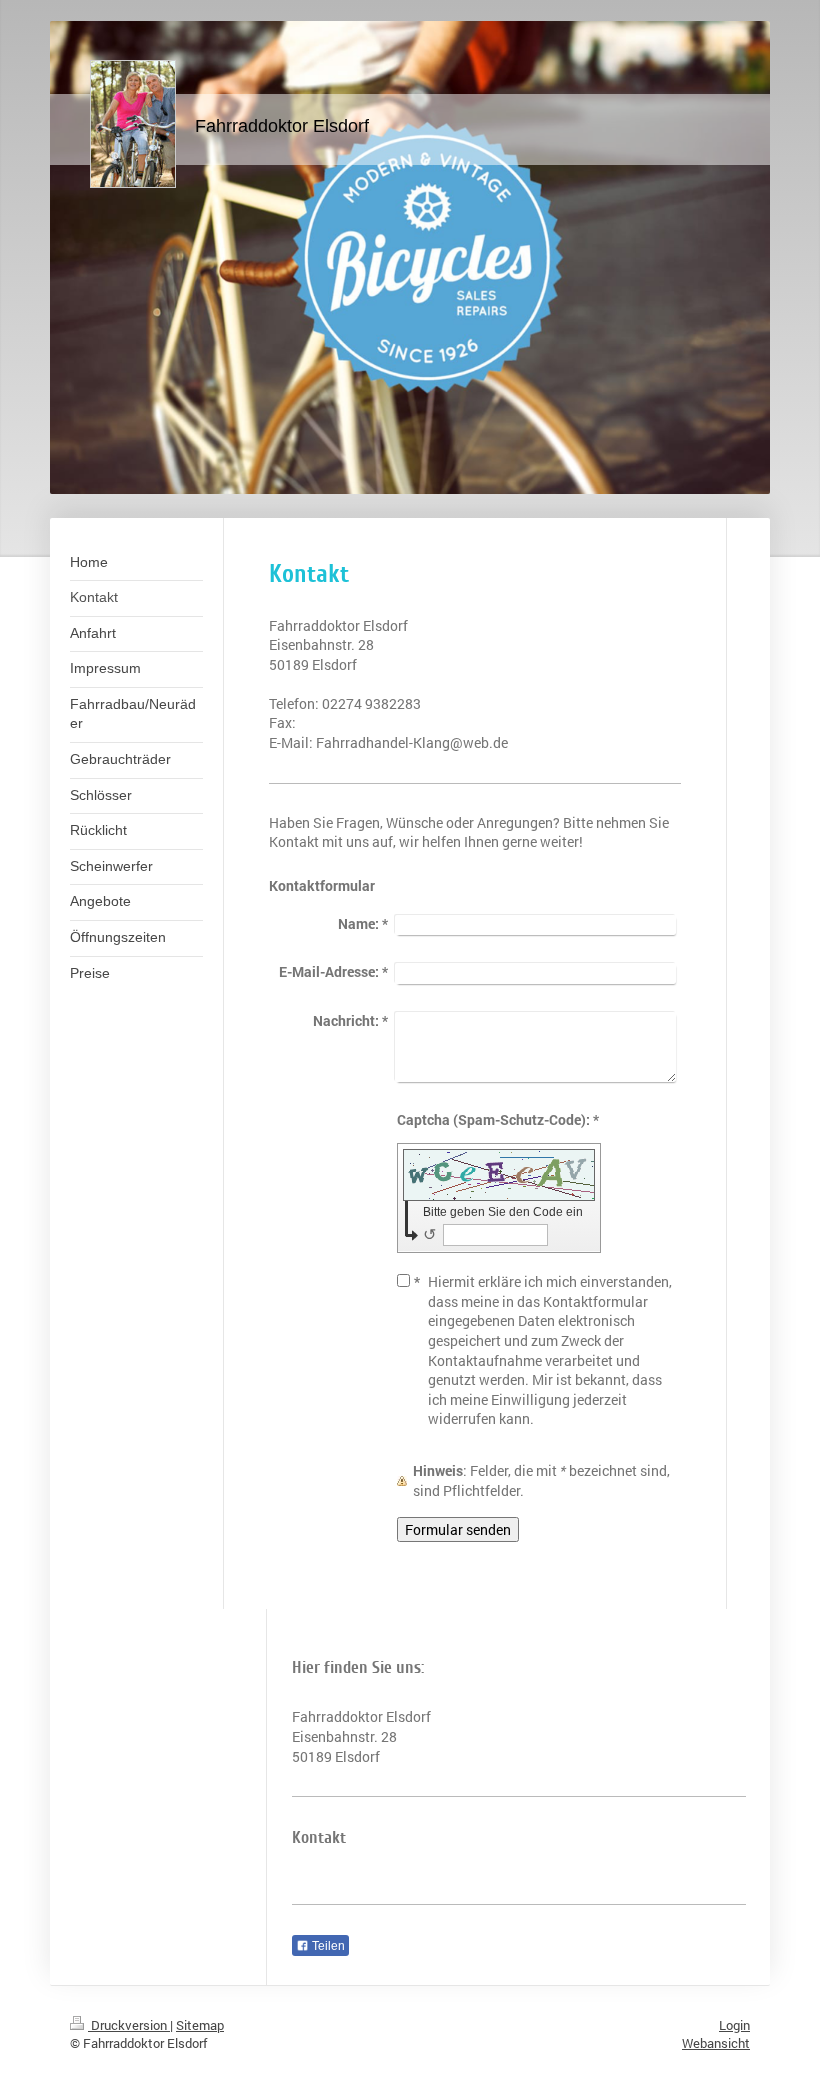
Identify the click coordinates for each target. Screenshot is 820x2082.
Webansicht (716, 2043)
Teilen (327, 1946)
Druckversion (129, 2025)
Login (734, 2025)
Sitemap (200, 2025)
